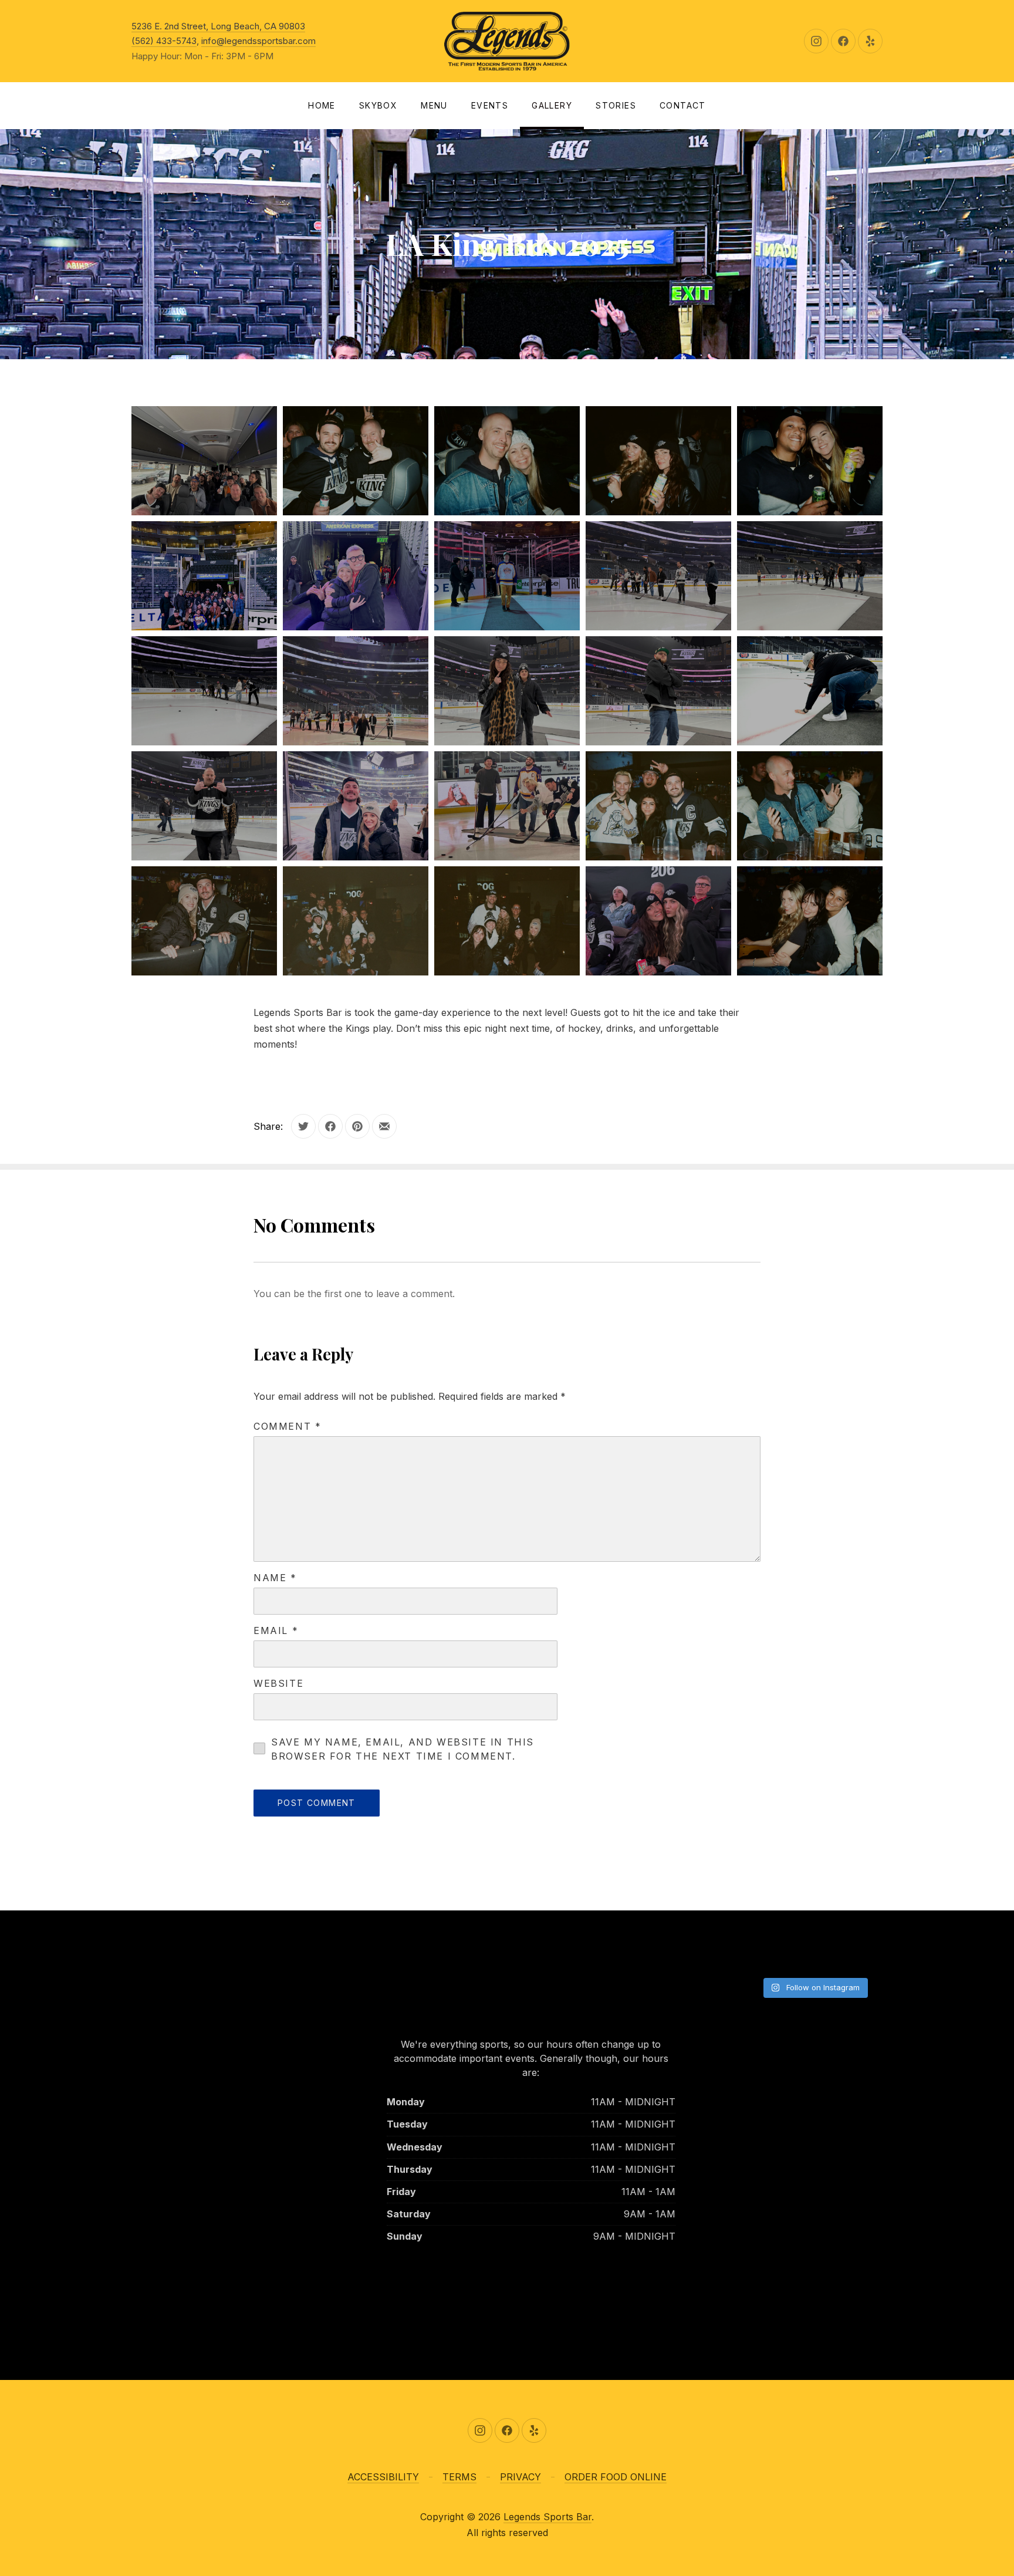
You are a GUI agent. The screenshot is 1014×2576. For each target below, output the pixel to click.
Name (275, 1578)
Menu (434, 105)
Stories (616, 105)
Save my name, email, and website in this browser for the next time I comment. (403, 1749)
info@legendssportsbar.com (258, 41)
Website (278, 1683)
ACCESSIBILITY (383, 2477)
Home (322, 105)
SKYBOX (378, 105)
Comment (287, 1426)
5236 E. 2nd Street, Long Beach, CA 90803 (218, 26)
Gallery (552, 105)
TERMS (459, 2477)
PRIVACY (520, 2477)
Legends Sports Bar (547, 2517)
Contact (683, 105)
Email (276, 1630)
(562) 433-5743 (164, 41)
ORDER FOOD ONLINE (616, 2477)
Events (490, 105)
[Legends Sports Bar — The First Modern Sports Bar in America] (507, 41)
